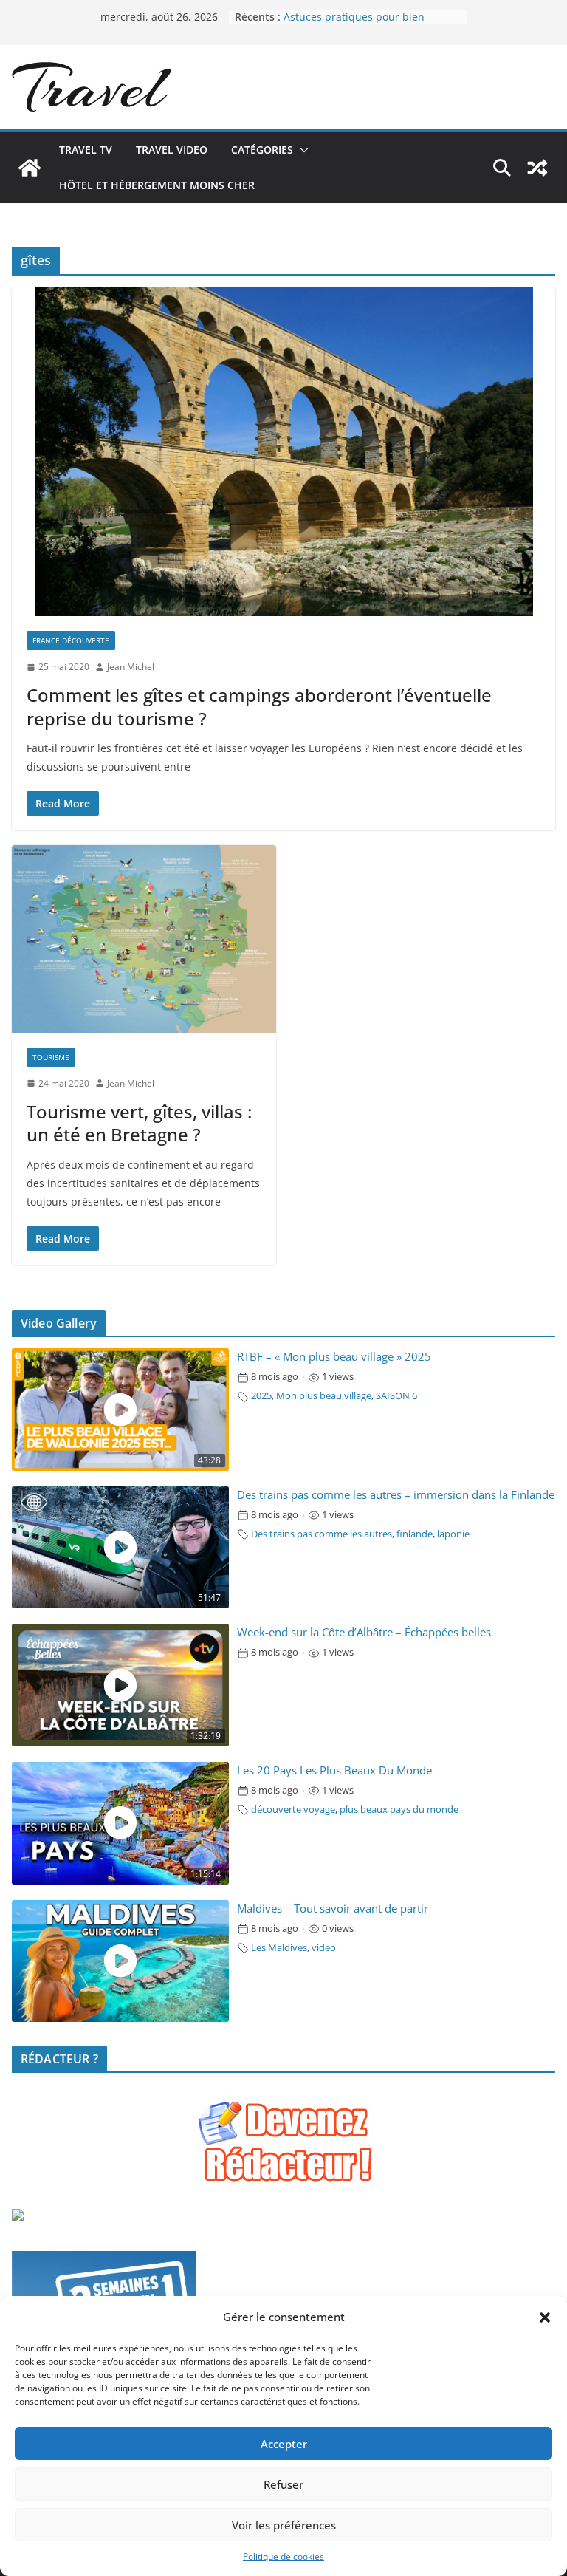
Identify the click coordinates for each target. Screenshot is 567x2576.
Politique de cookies (283, 2556)
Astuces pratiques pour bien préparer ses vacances (354, 24)
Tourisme (51, 1057)
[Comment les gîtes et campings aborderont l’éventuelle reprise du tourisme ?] (283, 452)
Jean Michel (131, 667)
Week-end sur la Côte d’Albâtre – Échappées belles (364, 1632)
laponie (453, 1534)
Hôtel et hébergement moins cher (157, 185)
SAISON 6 (396, 1396)
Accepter (284, 2444)
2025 (261, 1396)
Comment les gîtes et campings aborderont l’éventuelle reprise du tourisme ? (259, 706)
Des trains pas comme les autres (322, 1534)
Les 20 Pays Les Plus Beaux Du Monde (334, 1770)
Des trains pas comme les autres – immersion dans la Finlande (396, 1495)
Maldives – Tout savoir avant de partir (333, 1909)
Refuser (283, 2484)
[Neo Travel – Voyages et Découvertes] (30, 168)
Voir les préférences (284, 2525)
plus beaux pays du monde (399, 1810)
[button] (545, 2317)
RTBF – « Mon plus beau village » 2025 (334, 1357)
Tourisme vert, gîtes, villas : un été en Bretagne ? (139, 1123)
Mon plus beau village (324, 1396)
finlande (415, 1534)
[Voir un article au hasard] (537, 168)
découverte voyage (293, 1810)
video (324, 1948)
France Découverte (71, 640)
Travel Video (172, 150)
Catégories (262, 150)
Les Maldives (279, 1948)
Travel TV (86, 150)
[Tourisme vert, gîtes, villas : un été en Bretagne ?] (144, 939)
